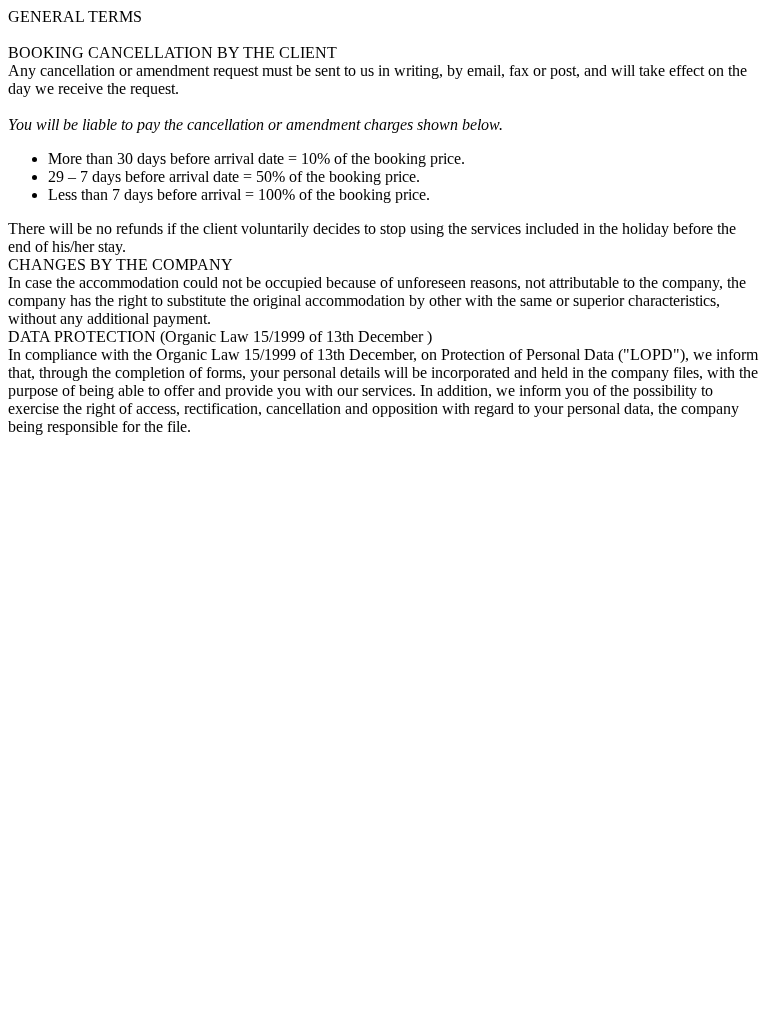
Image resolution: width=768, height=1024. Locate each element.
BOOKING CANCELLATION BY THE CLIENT (172, 52)
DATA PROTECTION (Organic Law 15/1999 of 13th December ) (220, 336)
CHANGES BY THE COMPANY (120, 264)
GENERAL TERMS (75, 16)
